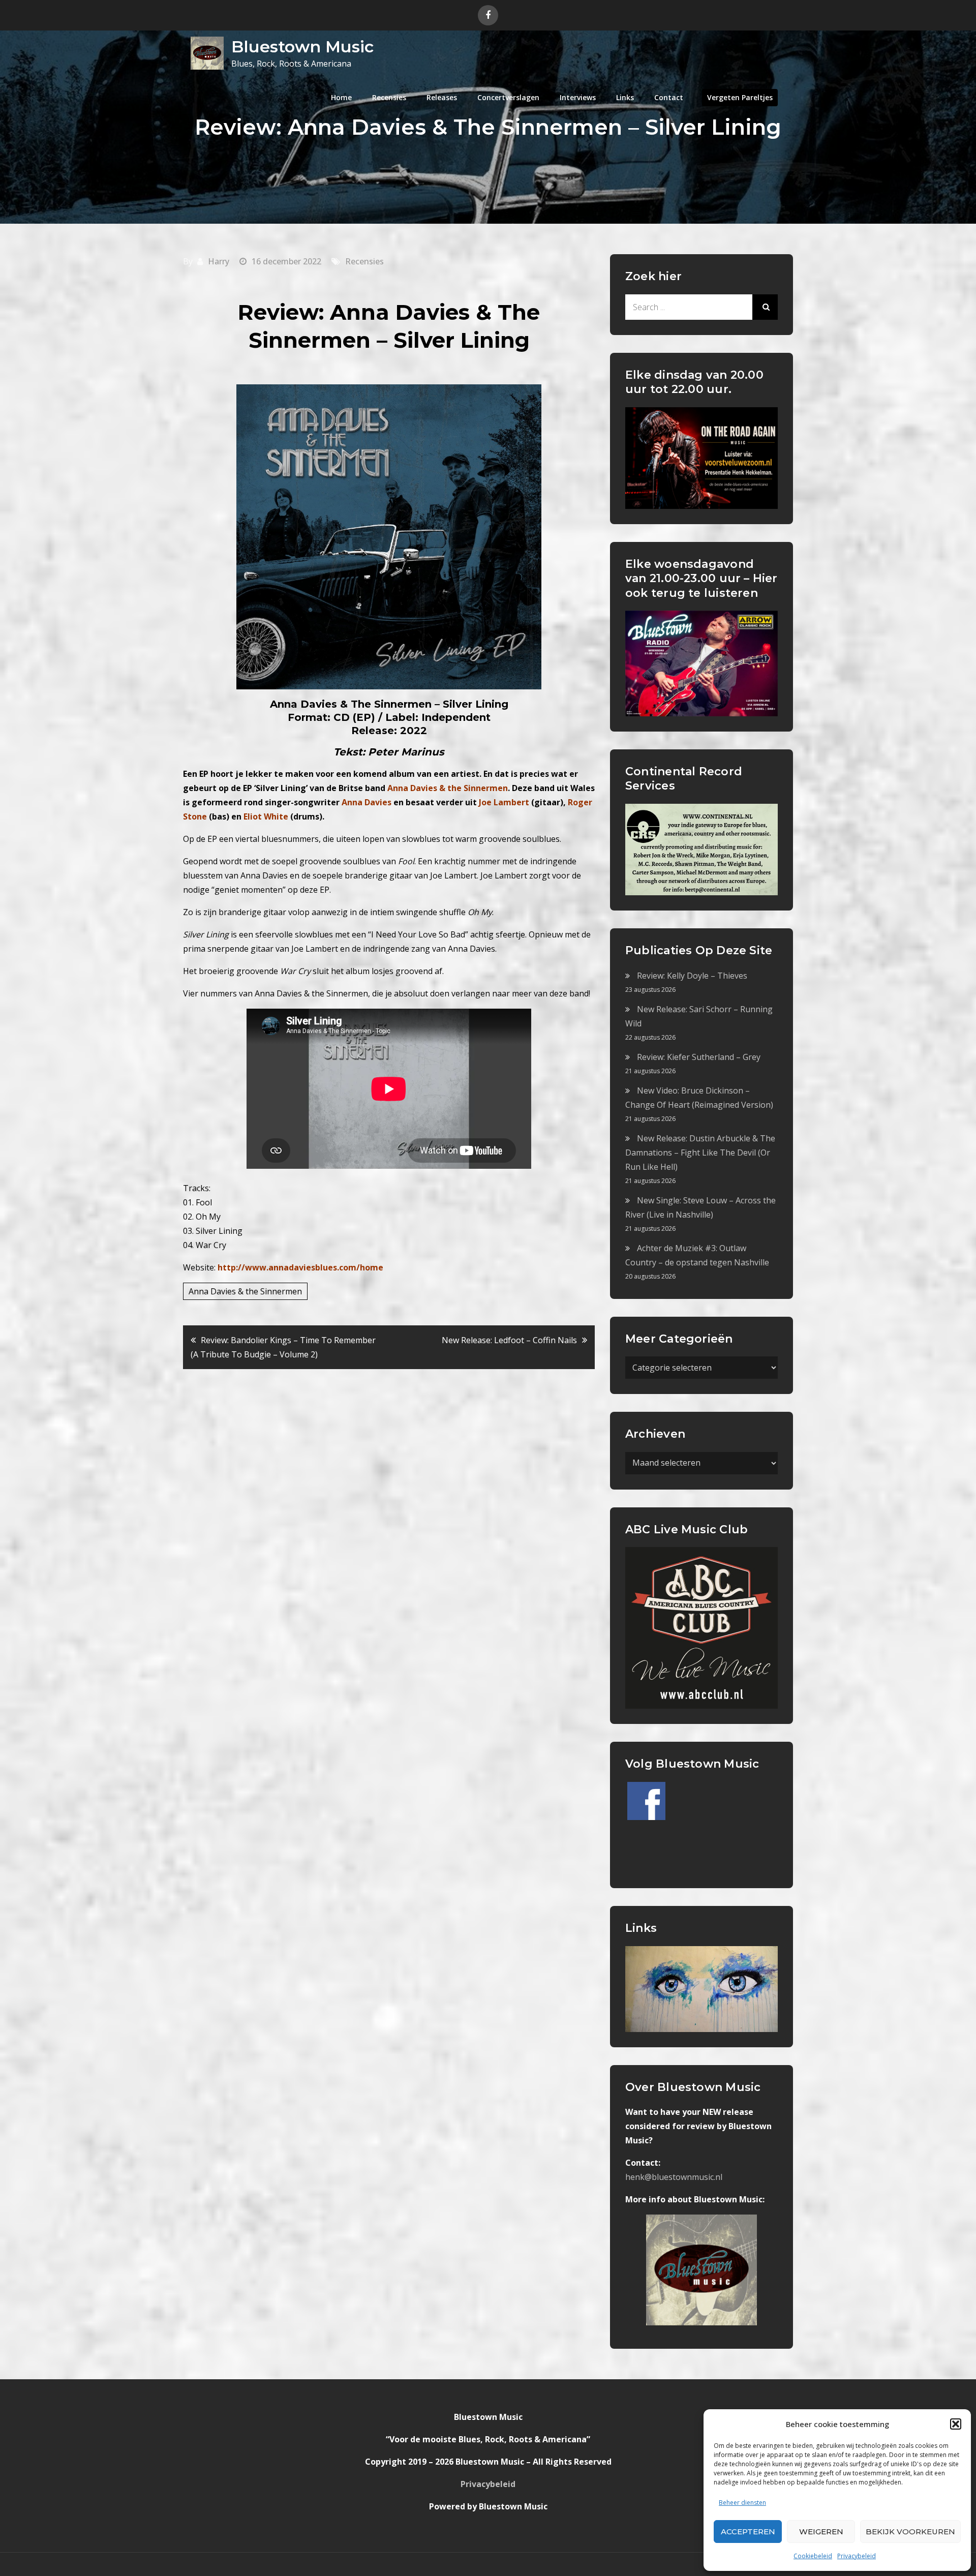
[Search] (765, 307)
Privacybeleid (857, 2556)
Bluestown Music (302, 47)
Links (625, 97)
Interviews (578, 97)
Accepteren (748, 2532)
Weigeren (821, 2532)
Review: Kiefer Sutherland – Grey (699, 1057)
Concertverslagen (508, 97)
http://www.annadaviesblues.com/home (300, 1267)
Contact (669, 97)
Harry (219, 261)
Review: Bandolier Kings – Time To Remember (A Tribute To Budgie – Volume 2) (283, 1347)
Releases (442, 97)
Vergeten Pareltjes (740, 97)
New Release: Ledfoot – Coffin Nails (509, 1340)
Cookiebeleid (813, 2556)
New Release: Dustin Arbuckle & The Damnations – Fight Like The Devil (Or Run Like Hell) (700, 1153)
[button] (956, 2424)
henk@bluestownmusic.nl (674, 2177)
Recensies (389, 97)
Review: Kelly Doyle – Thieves (692, 976)
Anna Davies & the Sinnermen (245, 1291)
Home (341, 97)
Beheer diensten (742, 2503)
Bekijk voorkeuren (910, 2532)
